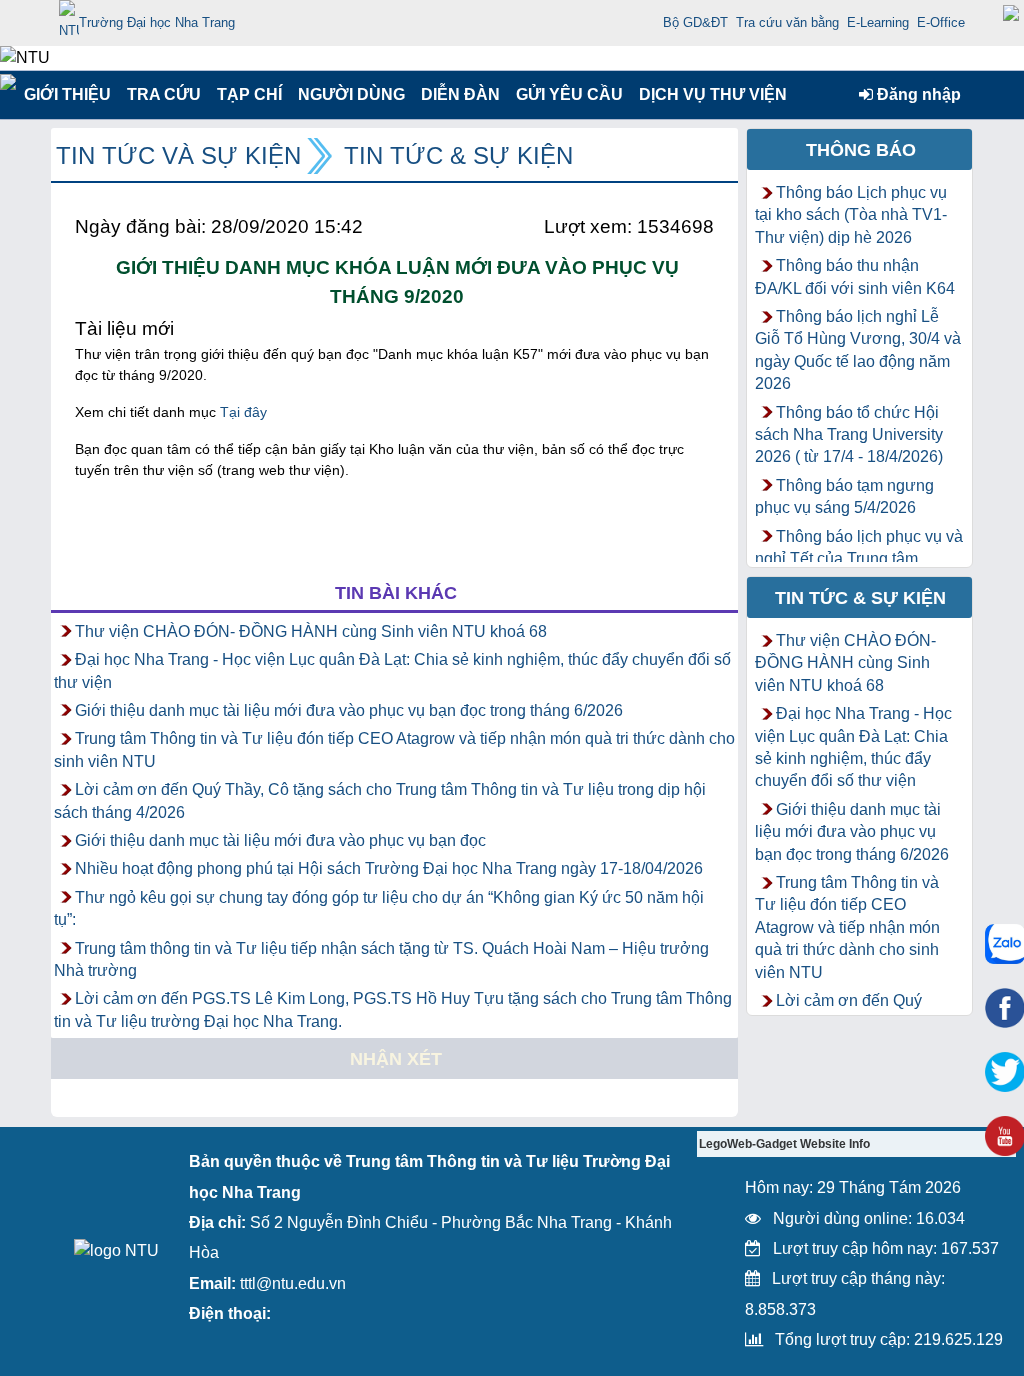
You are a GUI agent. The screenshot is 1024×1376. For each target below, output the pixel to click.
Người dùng (349, 94)
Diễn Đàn (460, 94)
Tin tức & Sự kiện (458, 155)
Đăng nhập (917, 94)
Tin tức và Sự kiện (178, 155)
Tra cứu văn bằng (787, 22)
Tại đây (243, 412)
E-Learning (878, 22)
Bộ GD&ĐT (695, 22)
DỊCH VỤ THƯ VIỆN (709, 94)
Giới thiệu (66, 94)
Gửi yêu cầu (569, 94)
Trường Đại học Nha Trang (157, 22)
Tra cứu (163, 94)
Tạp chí (249, 94)
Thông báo (861, 150)
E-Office (941, 22)
